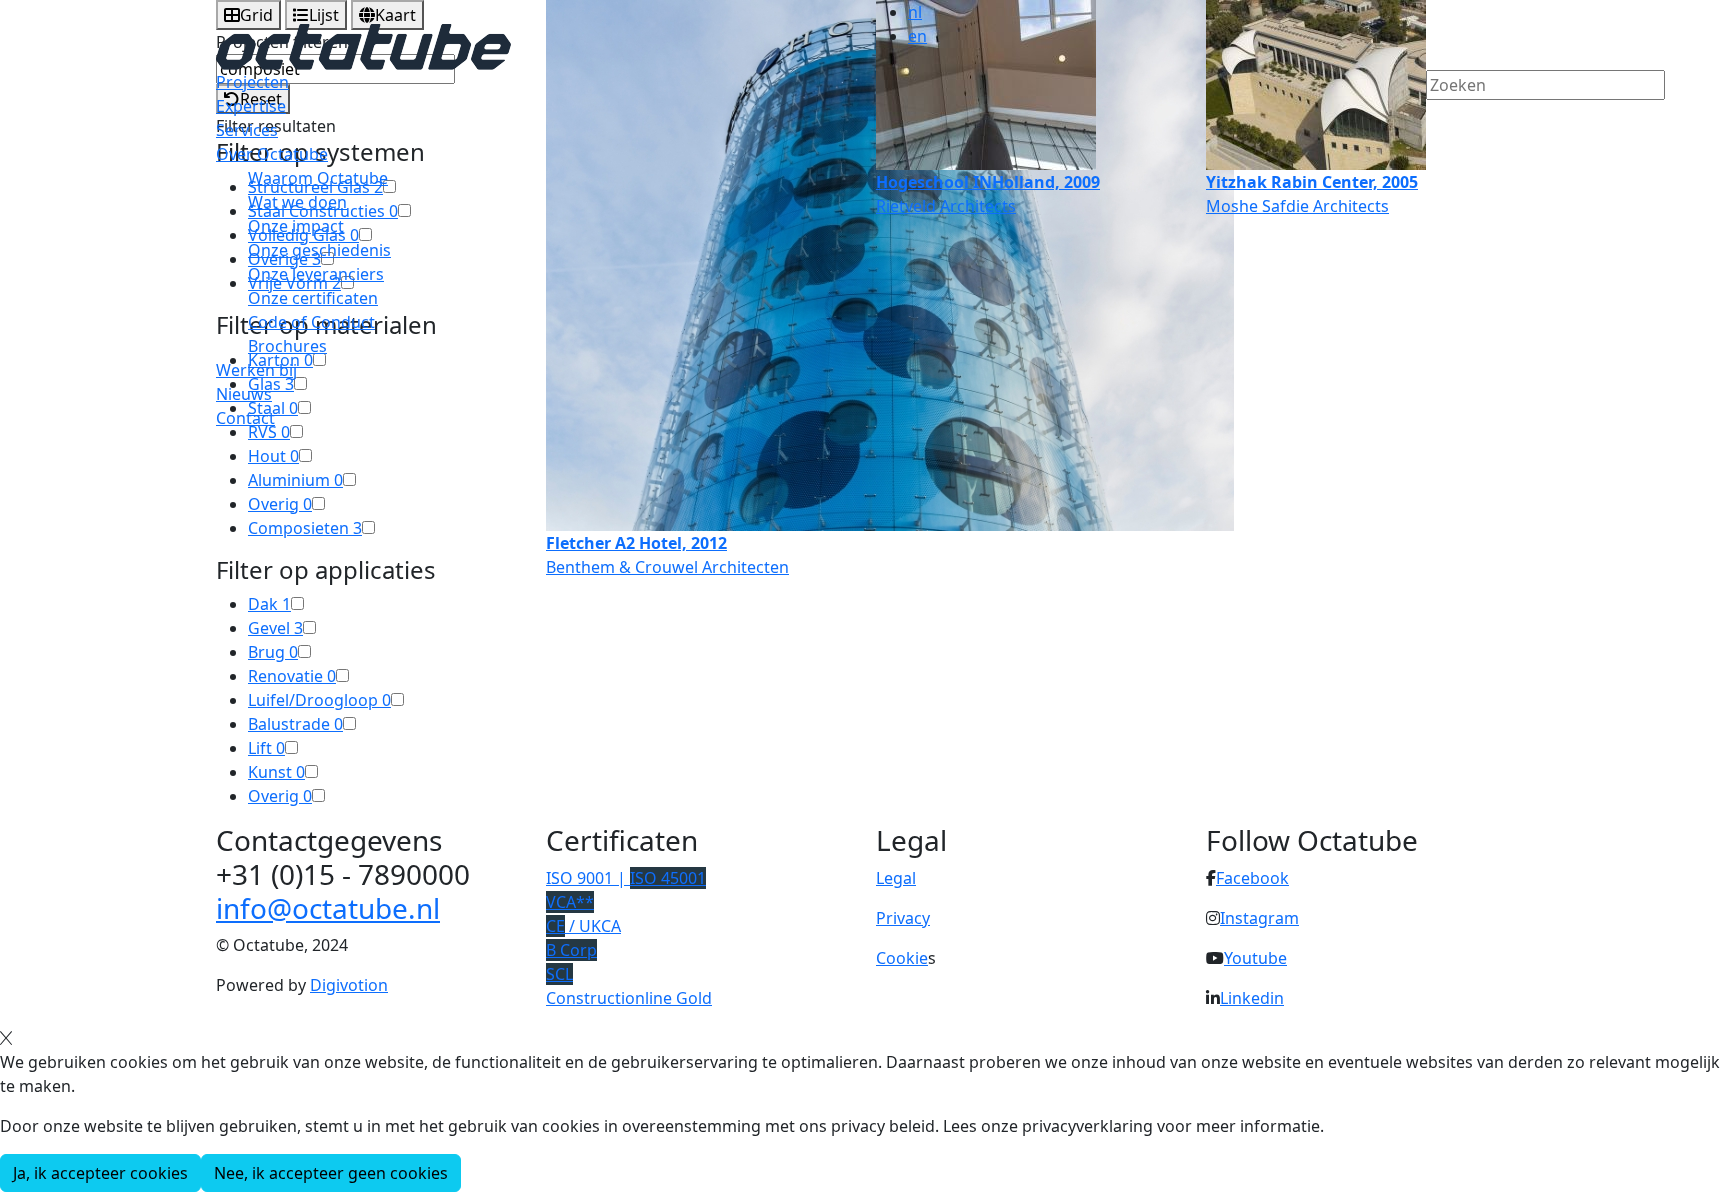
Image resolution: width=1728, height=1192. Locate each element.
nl (915, 12)
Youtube (1255, 958)
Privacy (903, 918)
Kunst (276, 772)
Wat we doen (297, 202)
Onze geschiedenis (319, 250)
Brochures (287, 346)
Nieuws (244, 394)
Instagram (1259, 918)
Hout (273, 456)
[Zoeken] (1439, 119)
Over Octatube (272, 154)
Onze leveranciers (316, 274)
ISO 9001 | (626, 878)
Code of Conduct (311, 322)
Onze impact (296, 226)
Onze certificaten (313, 298)
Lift (266, 748)
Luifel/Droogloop (319, 700)
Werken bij (256, 370)
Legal (896, 878)
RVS (269, 432)
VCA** (570, 902)
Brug (273, 652)
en (917, 36)
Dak (269, 604)
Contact (245, 418)
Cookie (902, 958)
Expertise (251, 106)
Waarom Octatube (318, 178)
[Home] (363, 45)
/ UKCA (583, 926)
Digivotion (349, 985)
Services (247, 130)
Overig (280, 504)
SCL (559, 974)
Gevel (275, 628)
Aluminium (295, 480)
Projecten (252, 82)
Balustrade (295, 724)
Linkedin (1252, 998)
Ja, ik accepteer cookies (100, 1173)
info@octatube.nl (328, 908)
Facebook (1252, 878)
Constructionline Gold (629, 998)
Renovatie (292, 676)
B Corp (571, 950)
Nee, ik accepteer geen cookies (331, 1173)
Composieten (305, 528)
